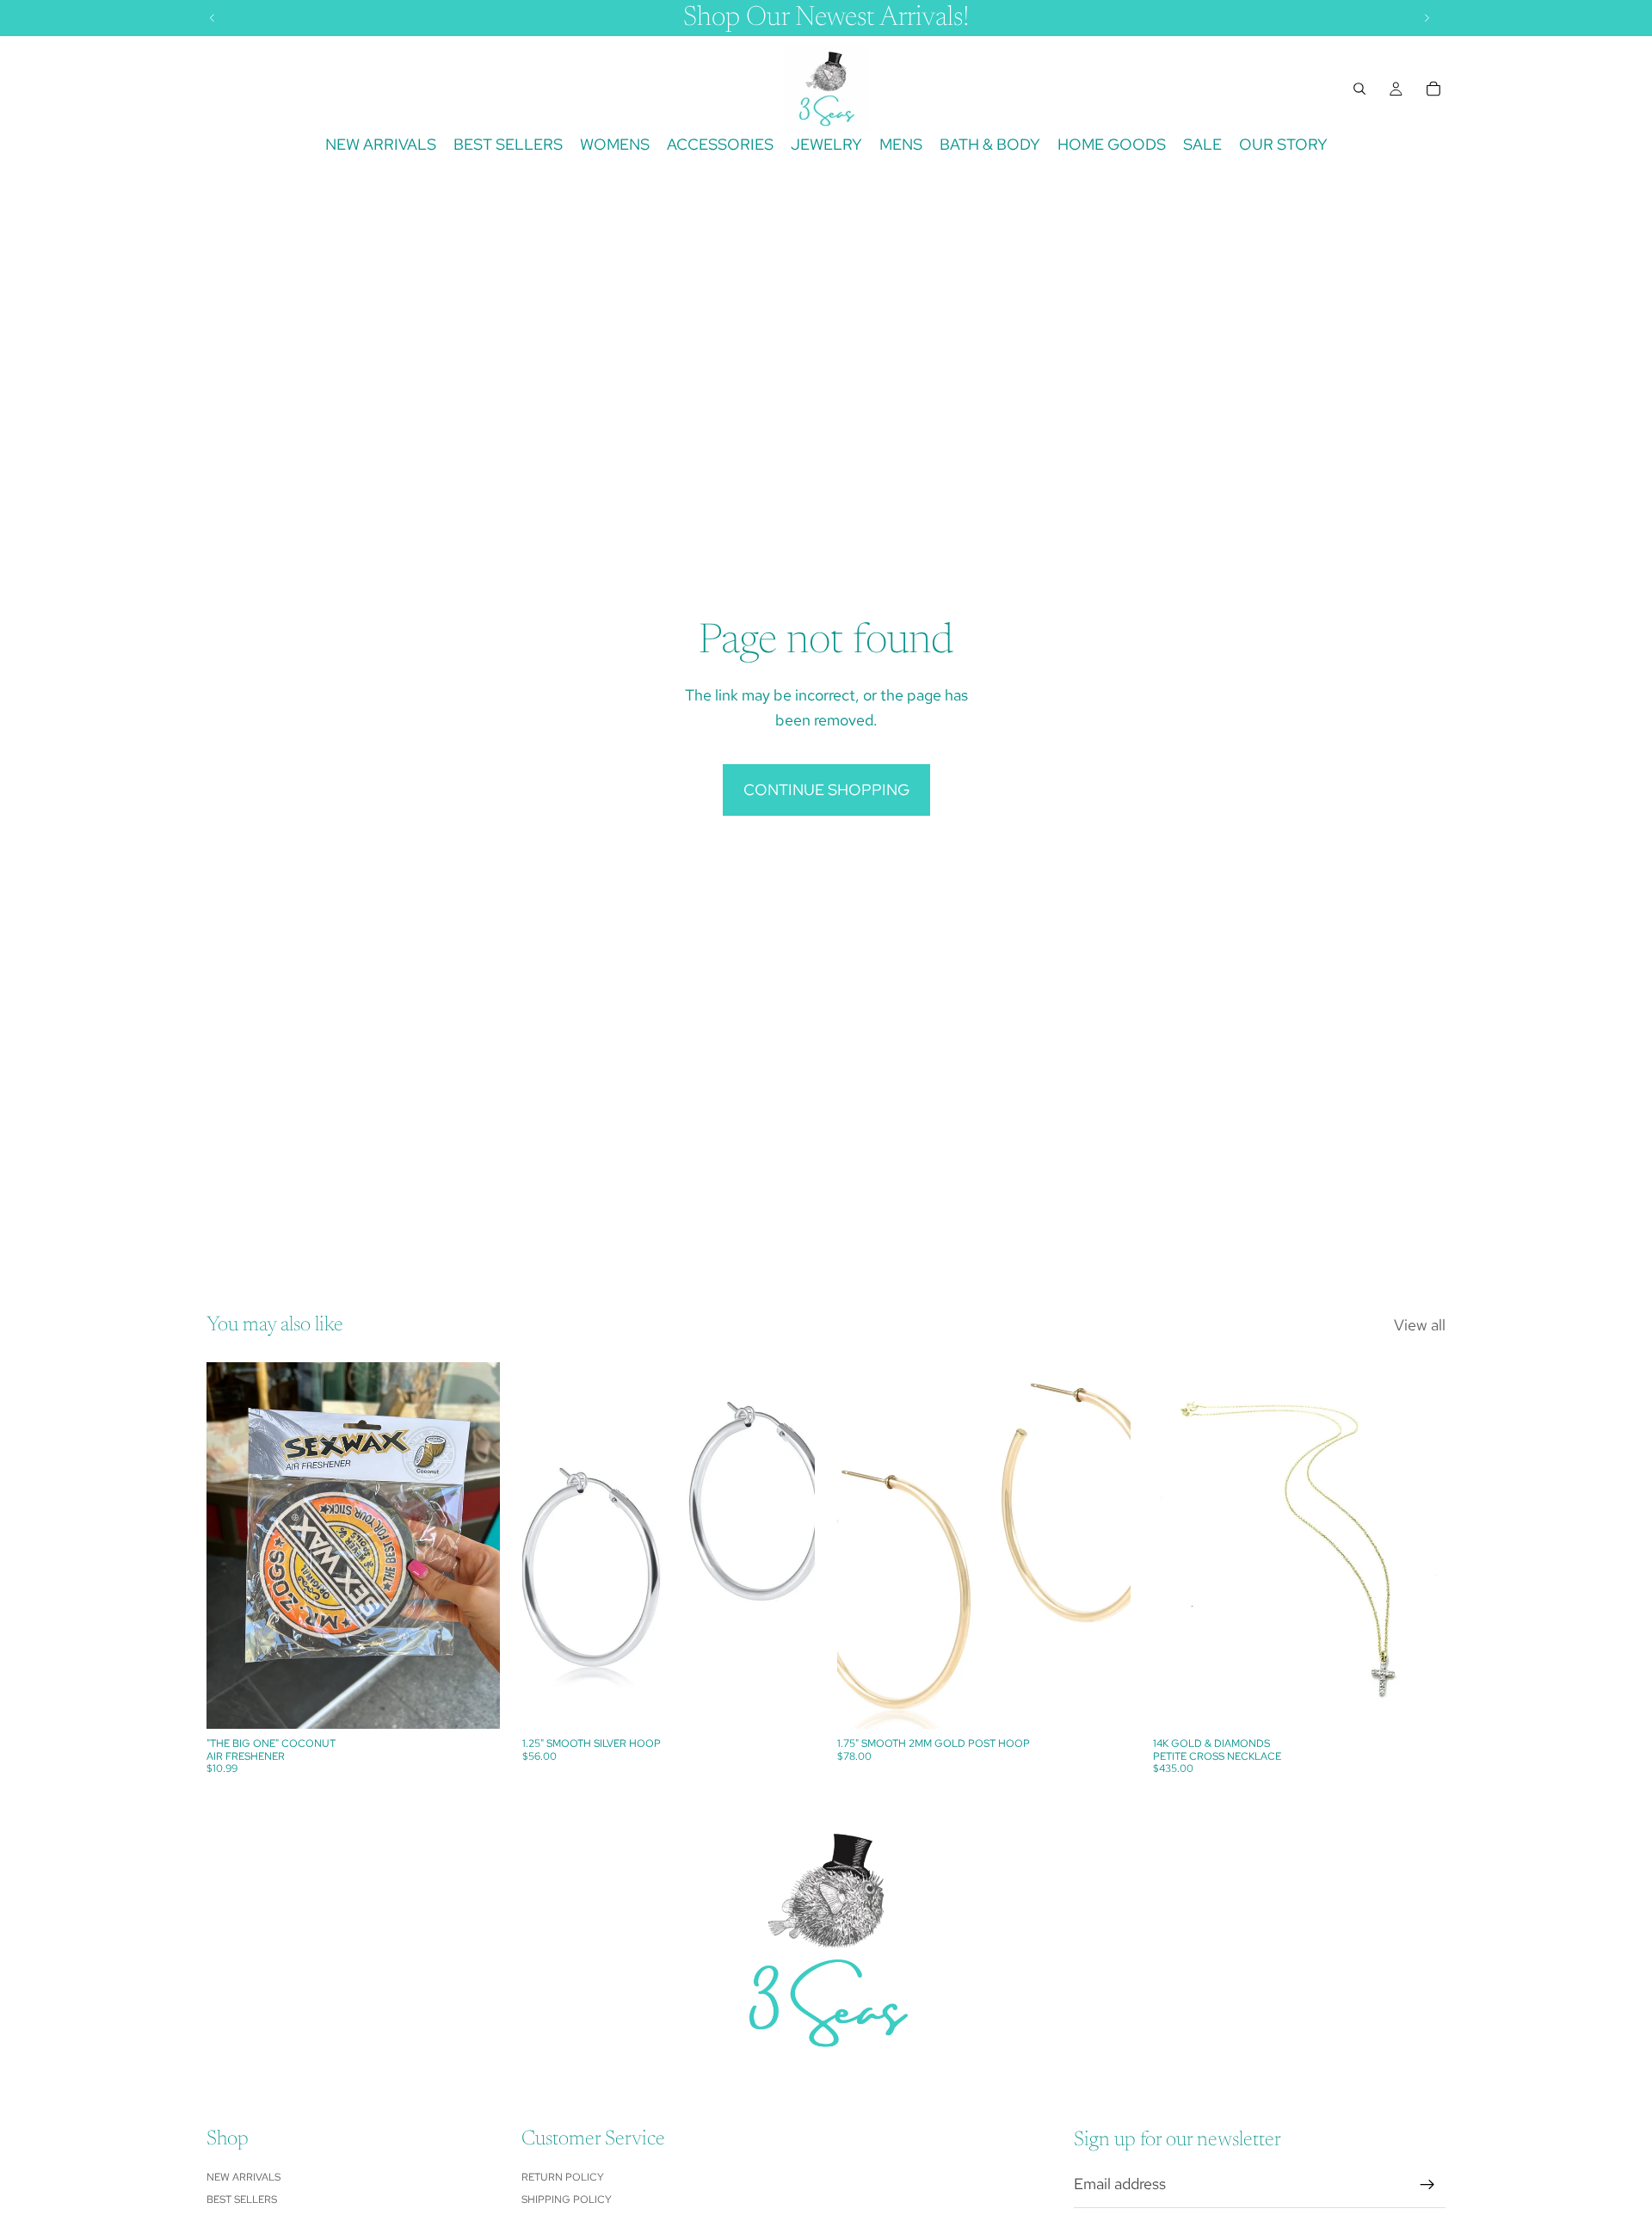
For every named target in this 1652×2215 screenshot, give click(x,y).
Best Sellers (242, 2200)
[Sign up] (1427, 2185)
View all (1420, 1325)
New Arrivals (243, 2177)
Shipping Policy (567, 2200)
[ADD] (473, 1703)
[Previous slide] (1179, 1546)
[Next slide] (1420, 1546)
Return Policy (563, 2177)
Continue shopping (826, 790)
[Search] (1359, 89)
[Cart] (1433, 89)
